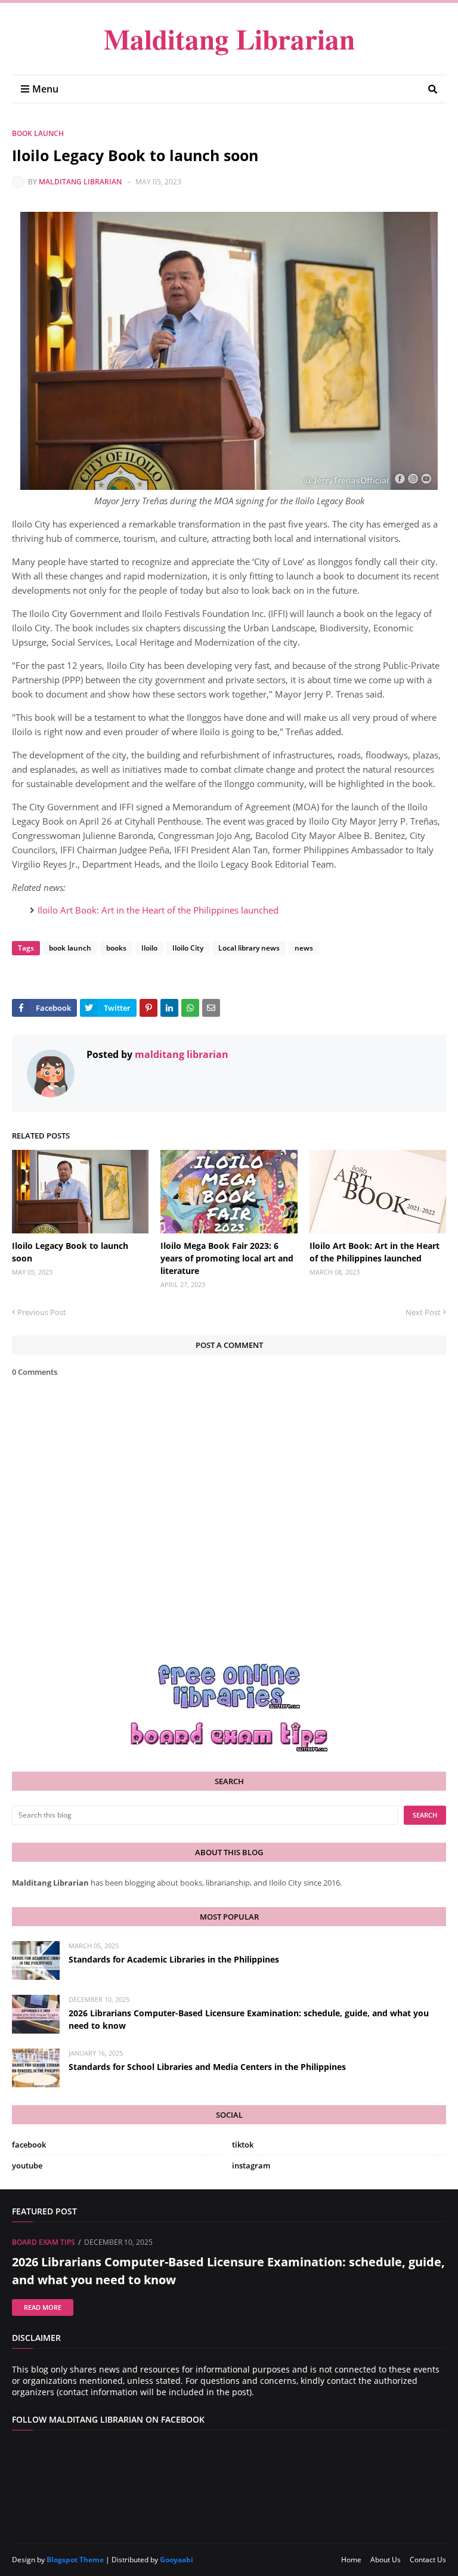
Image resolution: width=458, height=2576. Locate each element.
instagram (251, 2165)
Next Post (423, 1312)
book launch (38, 133)
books (116, 948)
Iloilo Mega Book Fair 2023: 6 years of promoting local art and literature (227, 1258)
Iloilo (149, 948)
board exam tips (44, 2242)
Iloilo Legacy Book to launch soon (70, 1252)
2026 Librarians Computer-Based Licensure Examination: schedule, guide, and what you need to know (249, 2019)
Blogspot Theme (75, 2560)
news (304, 948)
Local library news (249, 948)
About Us (386, 2560)
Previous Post (42, 1312)
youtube (27, 2165)
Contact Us (428, 2560)
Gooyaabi (177, 2560)
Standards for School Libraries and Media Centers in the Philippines (207, 2067)
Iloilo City (188, 948)
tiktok (243, 2145)
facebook (29, 2145)
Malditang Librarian (229, 38)
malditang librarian (80, 182)
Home (351, 2560)
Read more (43, 2307)
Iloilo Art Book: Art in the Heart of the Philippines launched (158, 910)
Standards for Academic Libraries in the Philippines (174, 1959)
